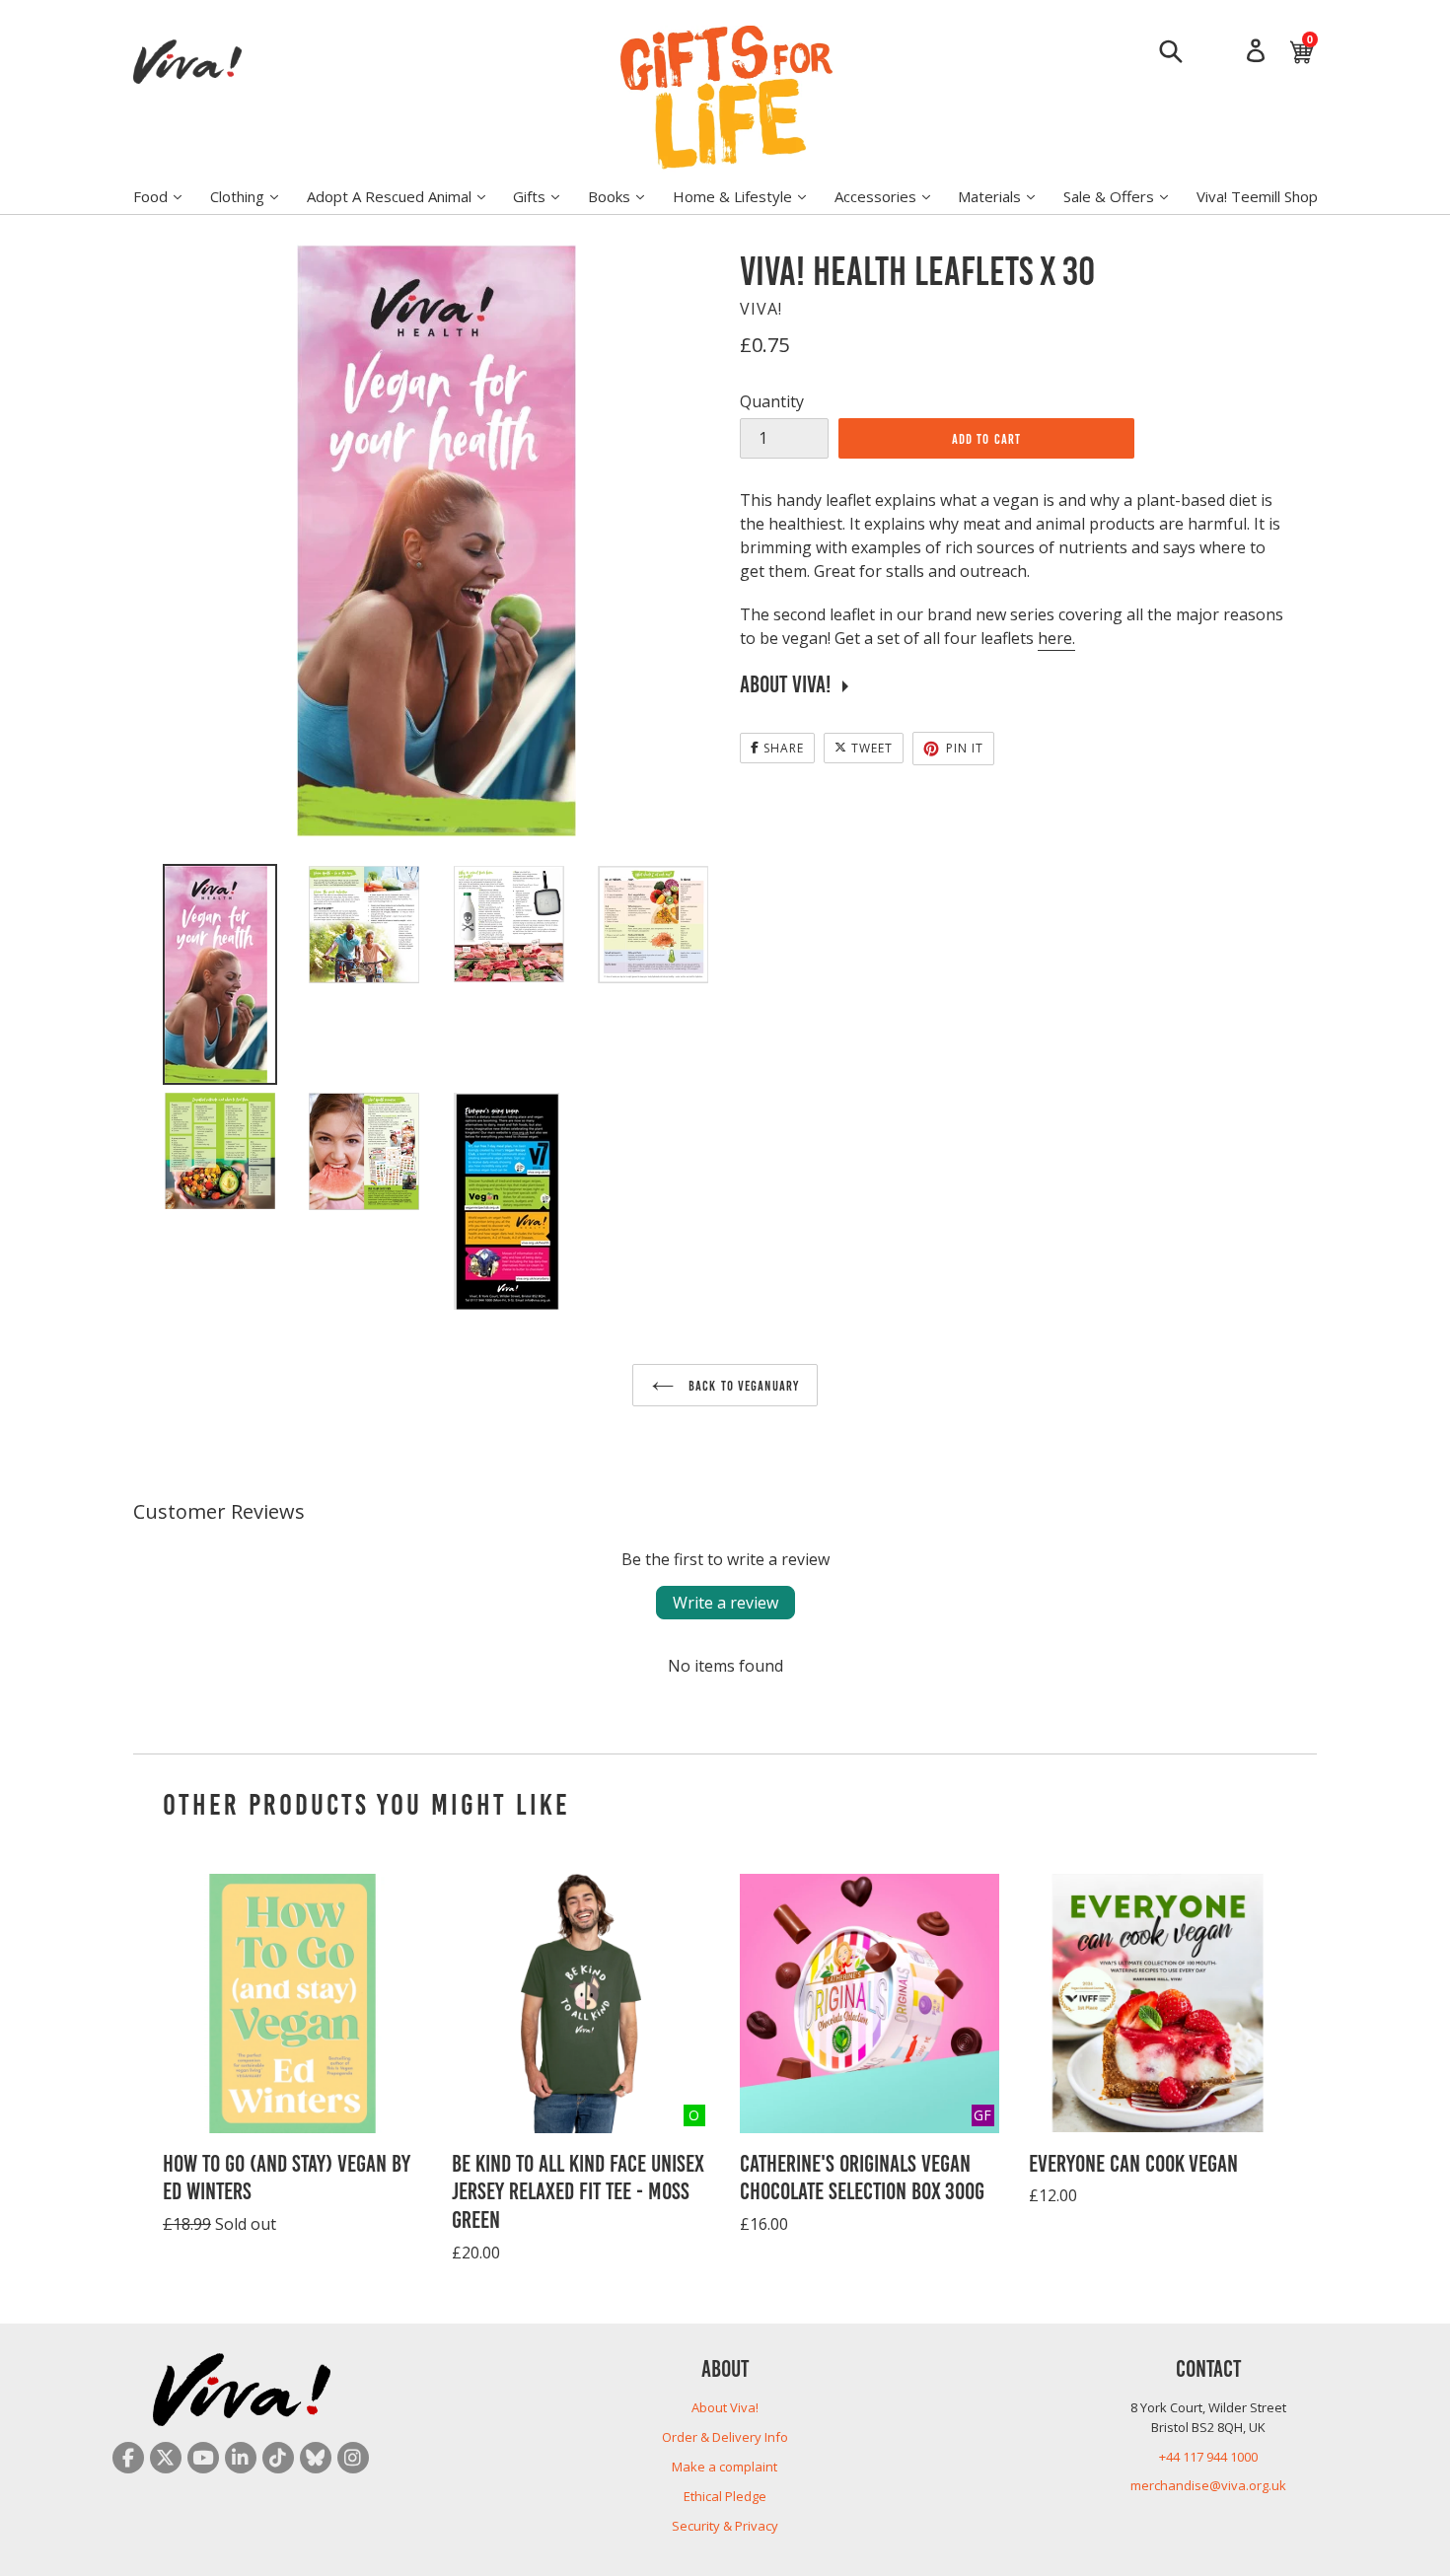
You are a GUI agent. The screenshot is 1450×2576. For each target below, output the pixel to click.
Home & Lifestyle (749, 196)
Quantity (772, 401)
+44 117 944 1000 (1208, 2457)
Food (167, 196)
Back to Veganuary (742, 1385)
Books (626, 196)
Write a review (725, 1603)
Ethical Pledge (725, 2496)
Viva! (761, 309)
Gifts (546, 196)
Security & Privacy (725, 2526)
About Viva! (725, 2407)
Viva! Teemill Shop (1257, 196)
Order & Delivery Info (725, 2437)
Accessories (892, 196)
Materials (1006, 196)
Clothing (254, 196)
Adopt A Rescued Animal (406, 196)
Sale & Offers (1125, 196)
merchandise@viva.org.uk (1208, 2485)
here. (1056, 638)
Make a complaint (725, 2467)
